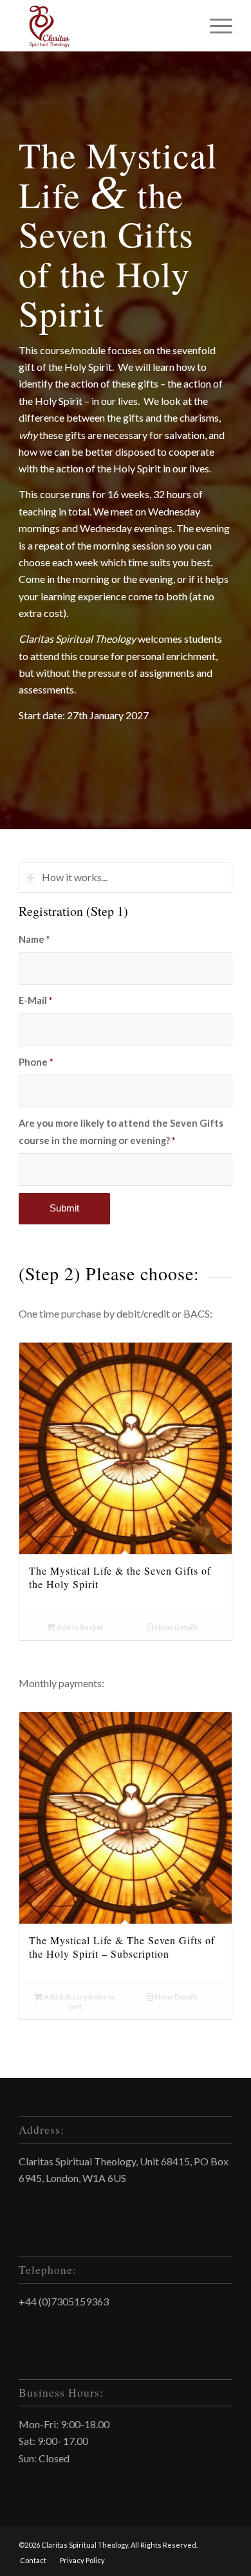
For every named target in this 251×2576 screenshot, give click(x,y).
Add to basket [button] (79, 1627)
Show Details (176, 1627)
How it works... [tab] (75, 877)
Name (34, 939)
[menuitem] (33, 2561)
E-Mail (35, 1000)
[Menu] (215, 26)
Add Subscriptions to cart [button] (79, 2001)
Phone (36, 1062)
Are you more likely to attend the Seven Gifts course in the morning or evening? (121, 1131)
